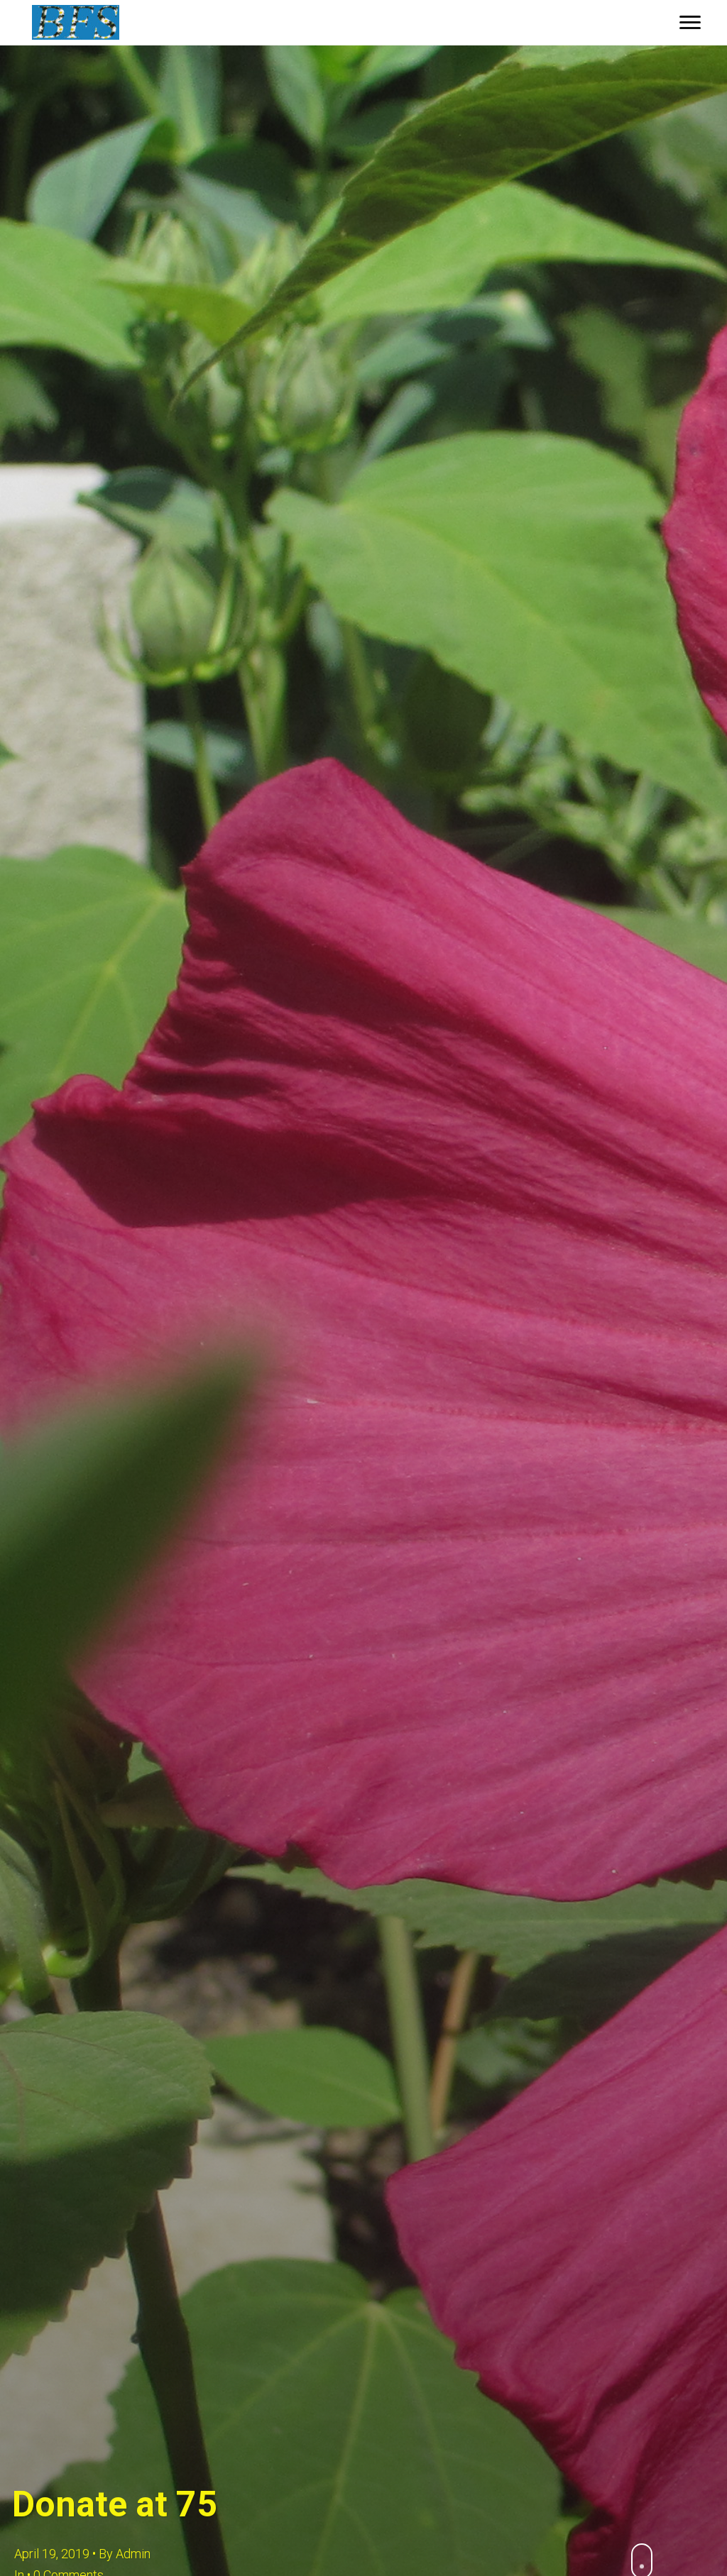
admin (133, 2554)
